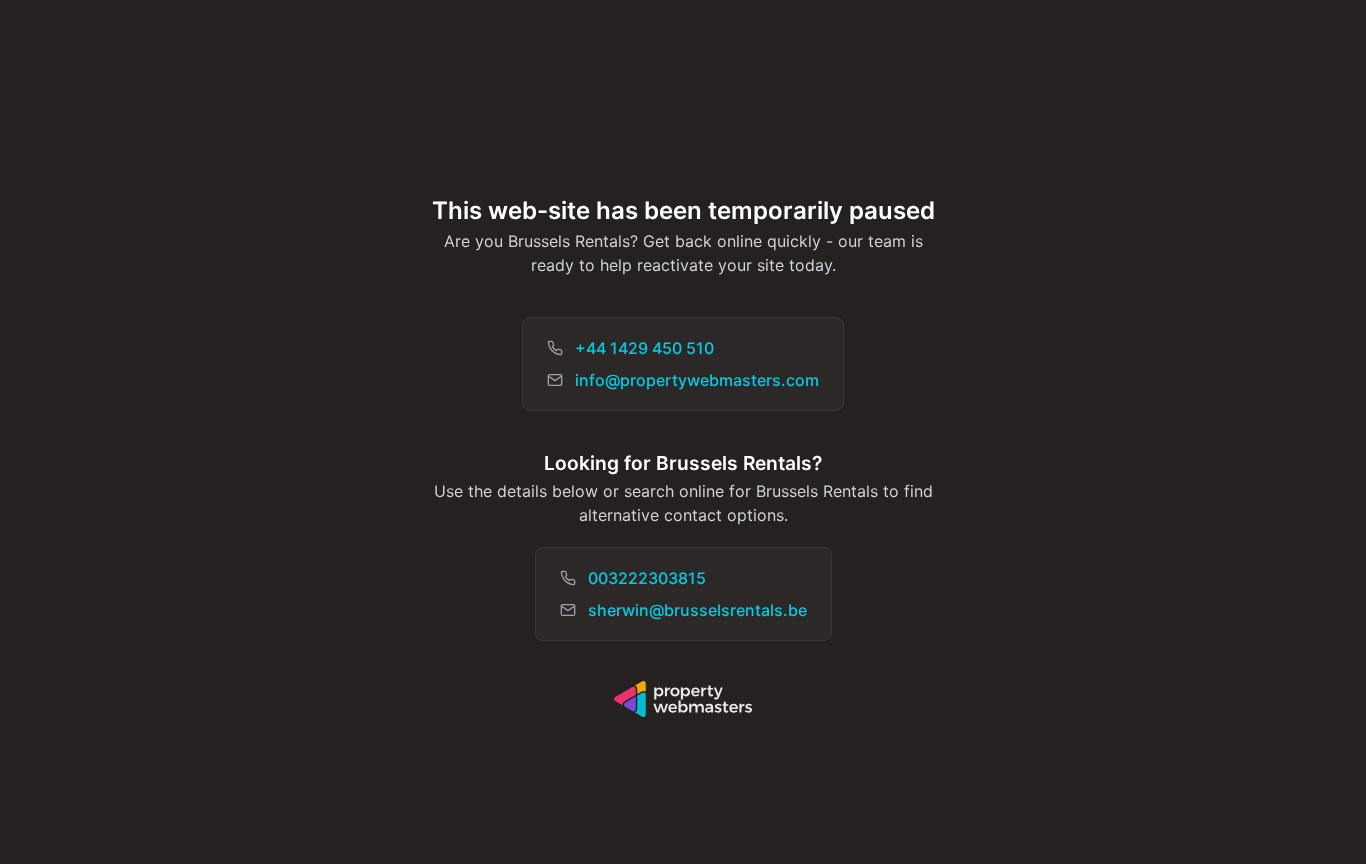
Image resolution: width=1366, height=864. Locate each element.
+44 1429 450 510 (644, 348)
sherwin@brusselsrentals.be (697, 610)
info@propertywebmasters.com (697, 380)
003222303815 (647, 578)
